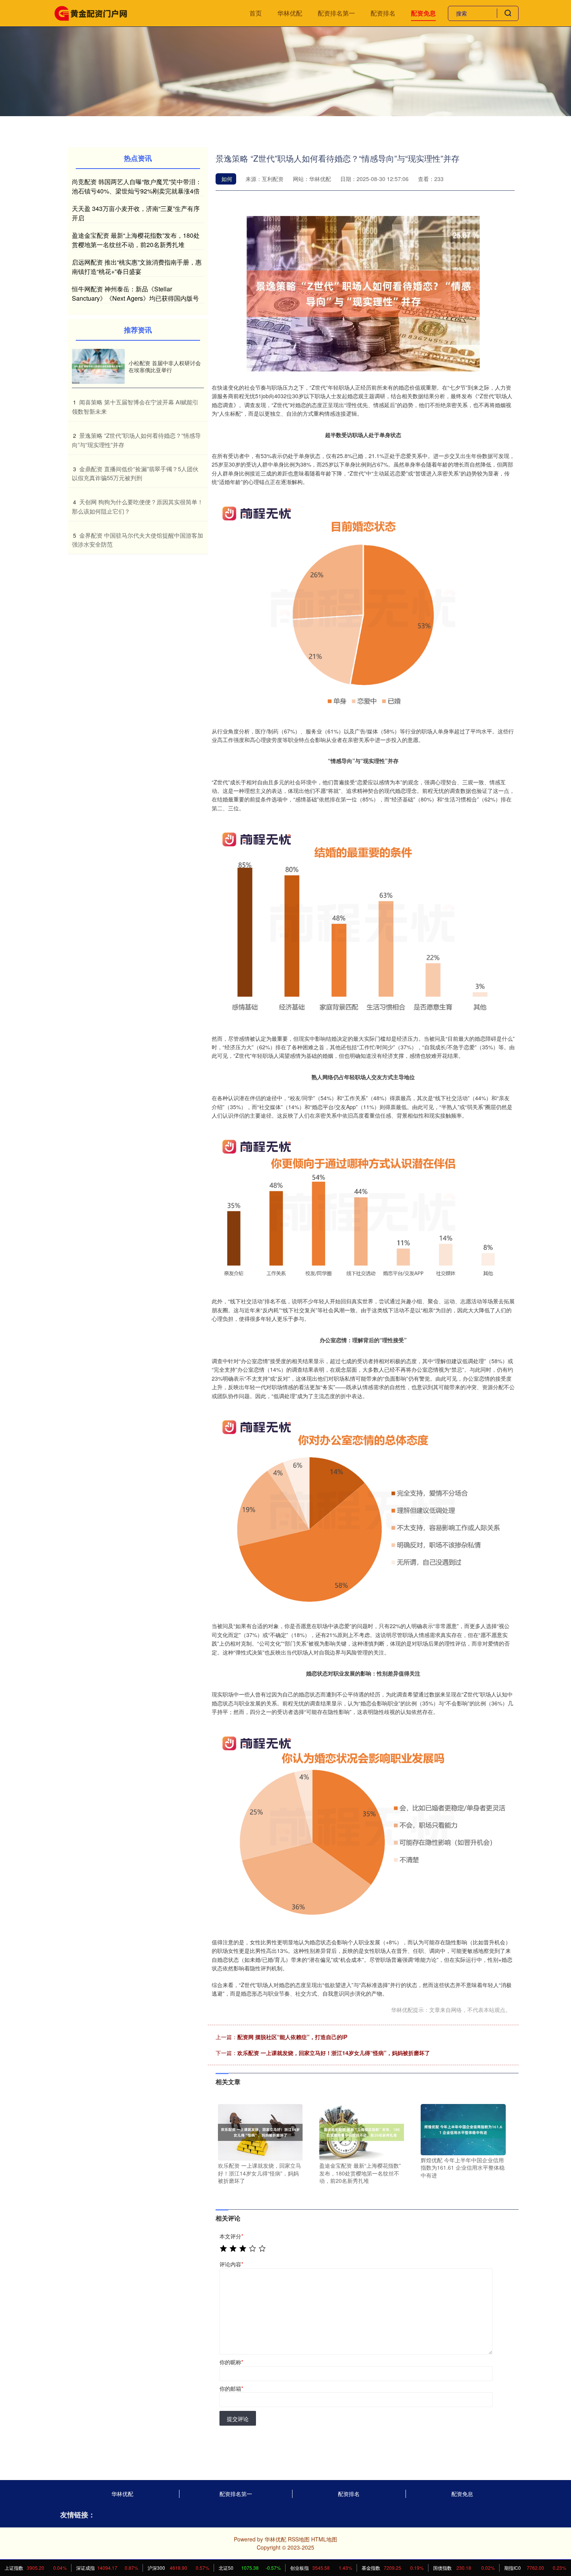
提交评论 (238, 2419)
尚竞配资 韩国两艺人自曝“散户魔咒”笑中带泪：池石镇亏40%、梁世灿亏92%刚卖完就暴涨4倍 (137, 186)
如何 (227, 179)
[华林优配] (91, 12)
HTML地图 (324, 2539)
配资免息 (423, 13)
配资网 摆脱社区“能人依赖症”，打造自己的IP (292, 2037)
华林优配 (290, 13)
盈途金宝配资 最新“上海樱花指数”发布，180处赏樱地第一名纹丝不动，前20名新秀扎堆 (136, 240)
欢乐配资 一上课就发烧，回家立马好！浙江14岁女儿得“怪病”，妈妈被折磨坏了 (334, 2053)
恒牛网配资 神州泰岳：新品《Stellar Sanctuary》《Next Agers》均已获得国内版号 (135, 293)
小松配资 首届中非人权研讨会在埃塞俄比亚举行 (165, 366)
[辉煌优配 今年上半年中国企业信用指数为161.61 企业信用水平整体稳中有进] (463, 2129)
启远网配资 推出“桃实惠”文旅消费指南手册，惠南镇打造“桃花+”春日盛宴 (137, 267)
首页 (256, 13)
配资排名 (383, 13)
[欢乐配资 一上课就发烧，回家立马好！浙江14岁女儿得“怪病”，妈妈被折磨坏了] (260, 2132)
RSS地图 (299, 2539)
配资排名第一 (336, 13)
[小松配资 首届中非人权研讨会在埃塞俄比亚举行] (98, 367)
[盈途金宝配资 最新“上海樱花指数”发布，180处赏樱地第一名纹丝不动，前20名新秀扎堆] (362, 2132)
